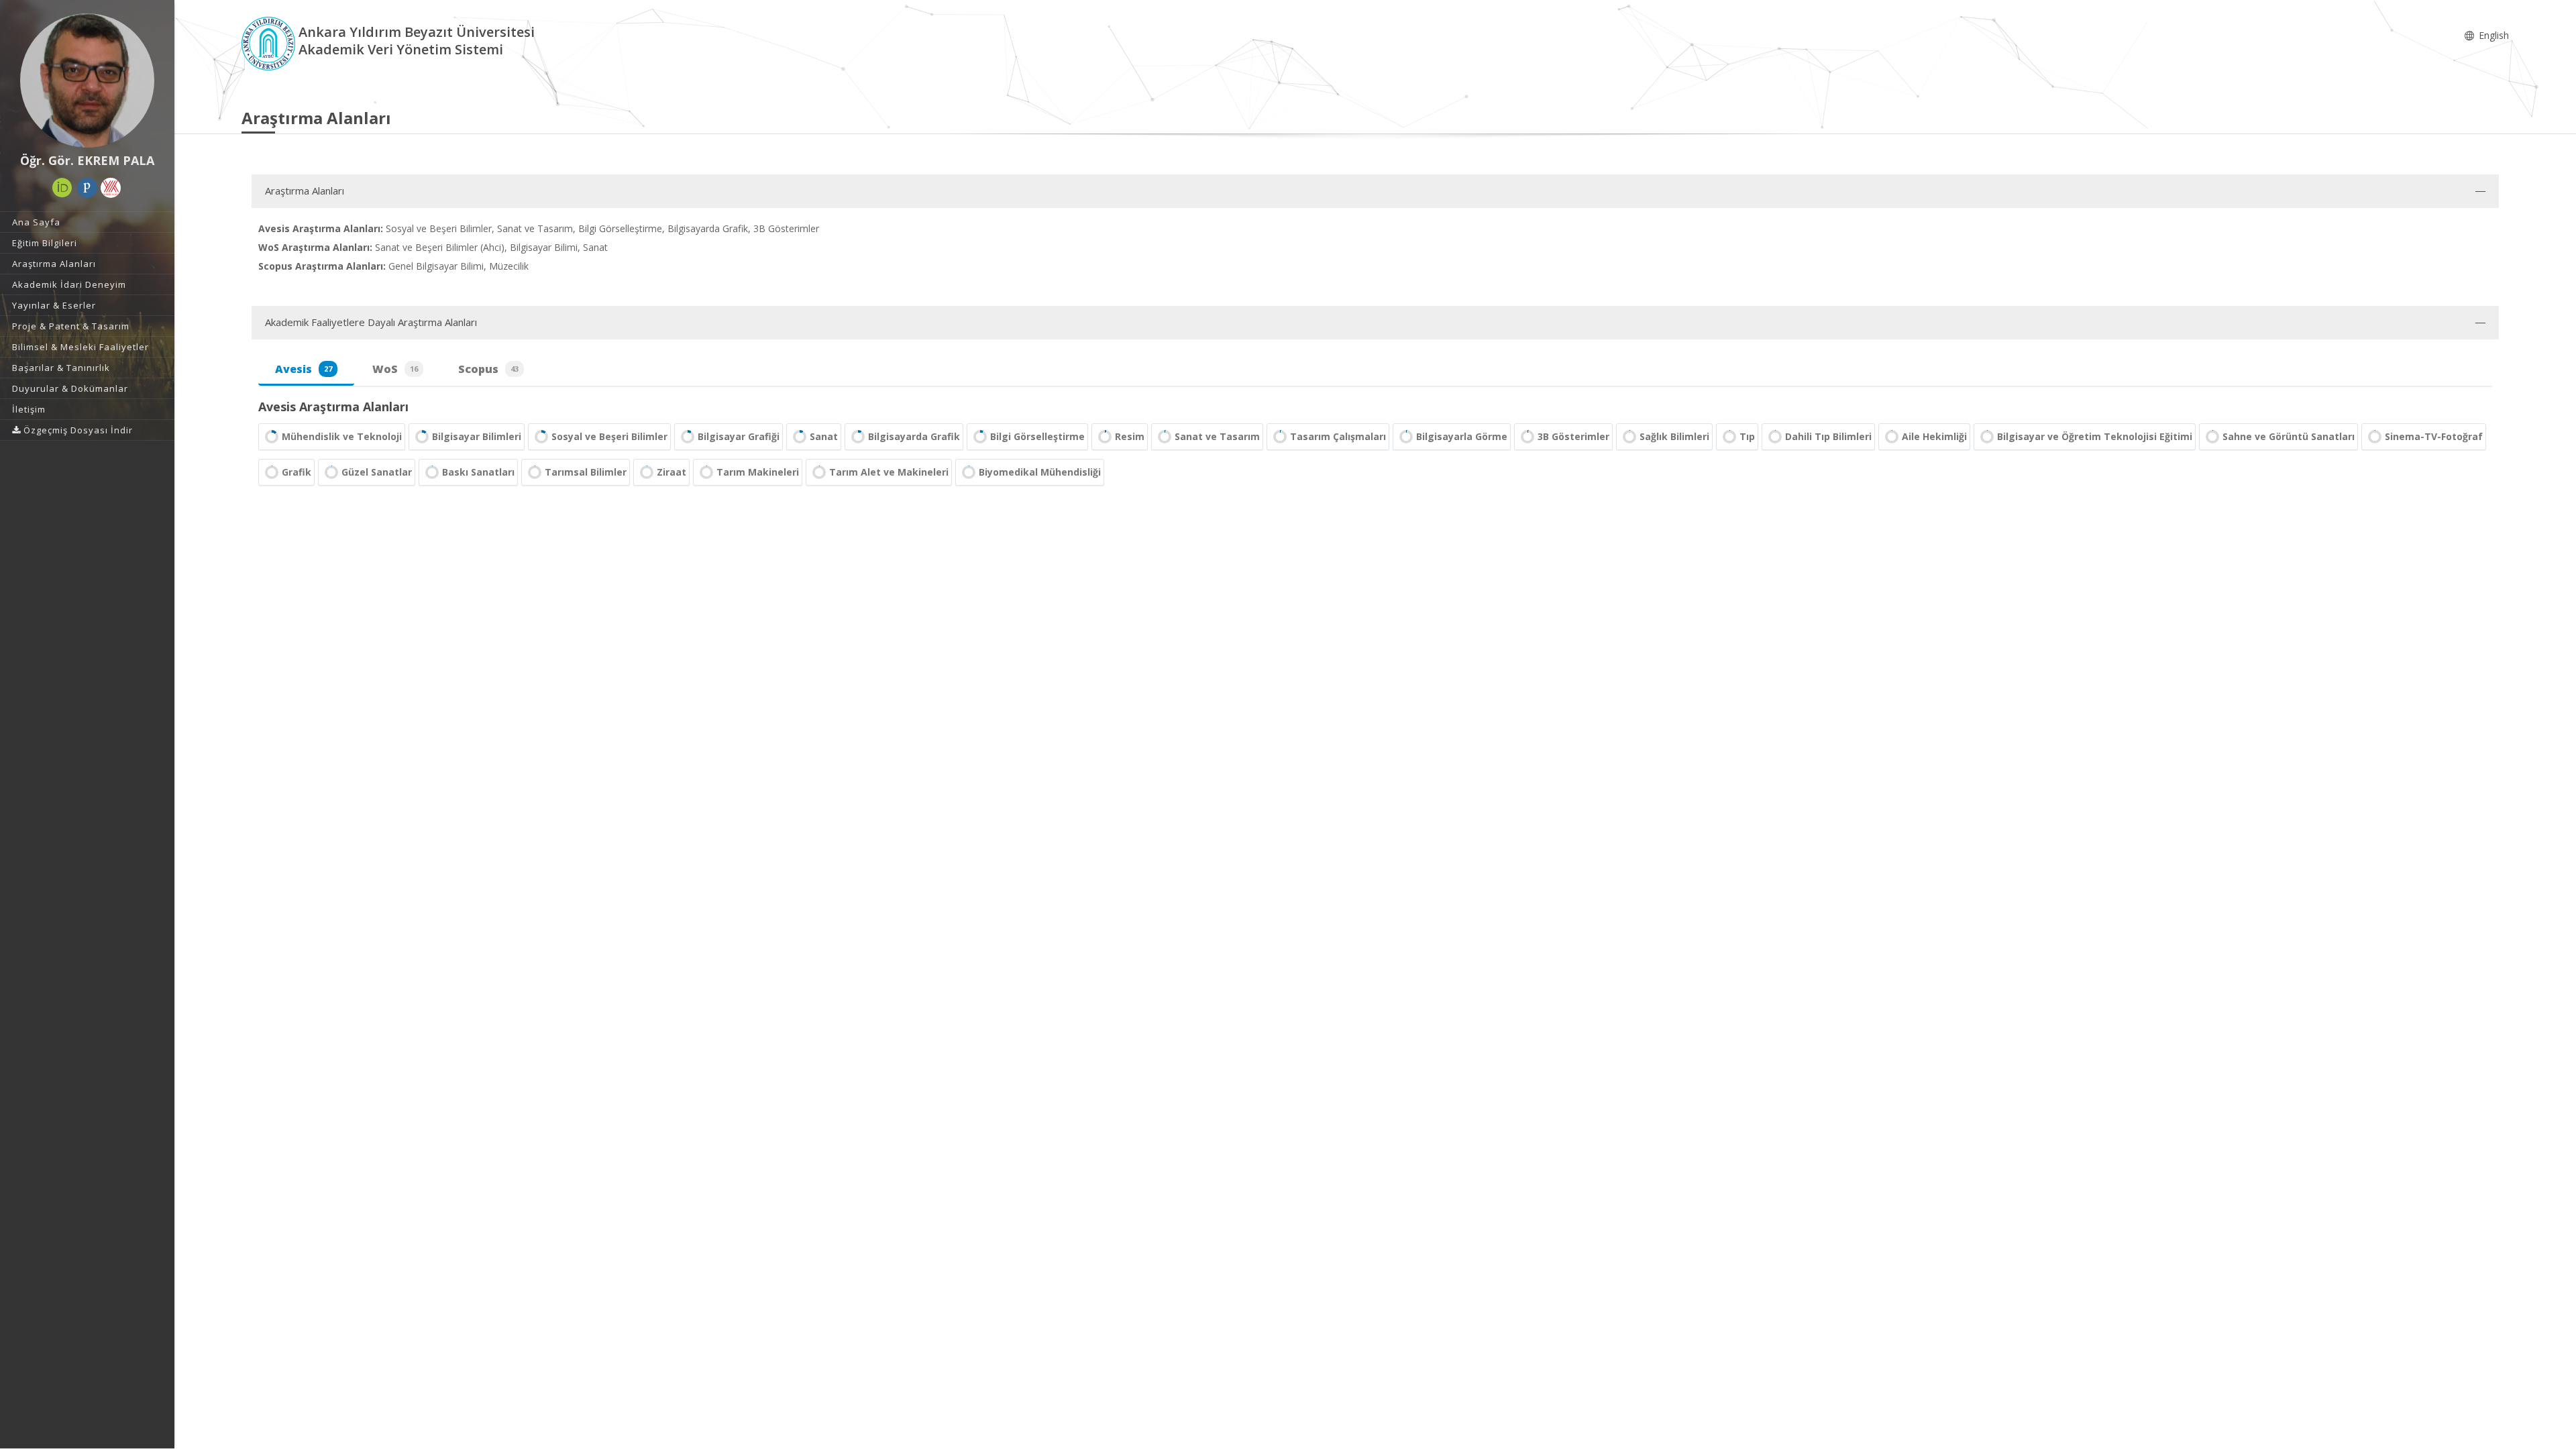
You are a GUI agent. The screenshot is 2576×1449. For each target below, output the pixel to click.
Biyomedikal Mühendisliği (1040, 472)
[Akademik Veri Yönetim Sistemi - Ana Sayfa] (270, 43)
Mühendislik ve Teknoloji (342, 436)
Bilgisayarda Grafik (914, 436)
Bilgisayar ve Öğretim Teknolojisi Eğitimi (2095, 436)
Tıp (1747, 436)
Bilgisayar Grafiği (739, 436)
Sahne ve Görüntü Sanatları (2289, 436)
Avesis (304, 369)
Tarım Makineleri (758, 472)
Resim (1130, 436)
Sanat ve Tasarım (1217, 436)
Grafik (297, 472)
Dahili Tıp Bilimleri (1828, 436)
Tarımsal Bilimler (586, 472)
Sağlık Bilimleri (1674, 436)
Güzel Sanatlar (377, 472)
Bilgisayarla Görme (1462, 436)
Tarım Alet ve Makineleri (889, 472)
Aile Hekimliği (1934, 436)
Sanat (824, 436)
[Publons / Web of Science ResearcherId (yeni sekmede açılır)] (87, 188)
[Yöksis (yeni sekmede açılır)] (111, 188)
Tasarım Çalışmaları (1338, 436)
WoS (395, 369)
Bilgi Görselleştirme (1037, 436)
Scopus (488, 369)
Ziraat (672, 472)
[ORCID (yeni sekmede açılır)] (62, 188)
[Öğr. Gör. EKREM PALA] (87, 80)
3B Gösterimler (1573, 436)
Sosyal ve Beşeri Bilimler (609, 436)
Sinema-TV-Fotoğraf (2434, 436)
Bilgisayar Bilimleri (477, 436)
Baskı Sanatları (478, 472)
